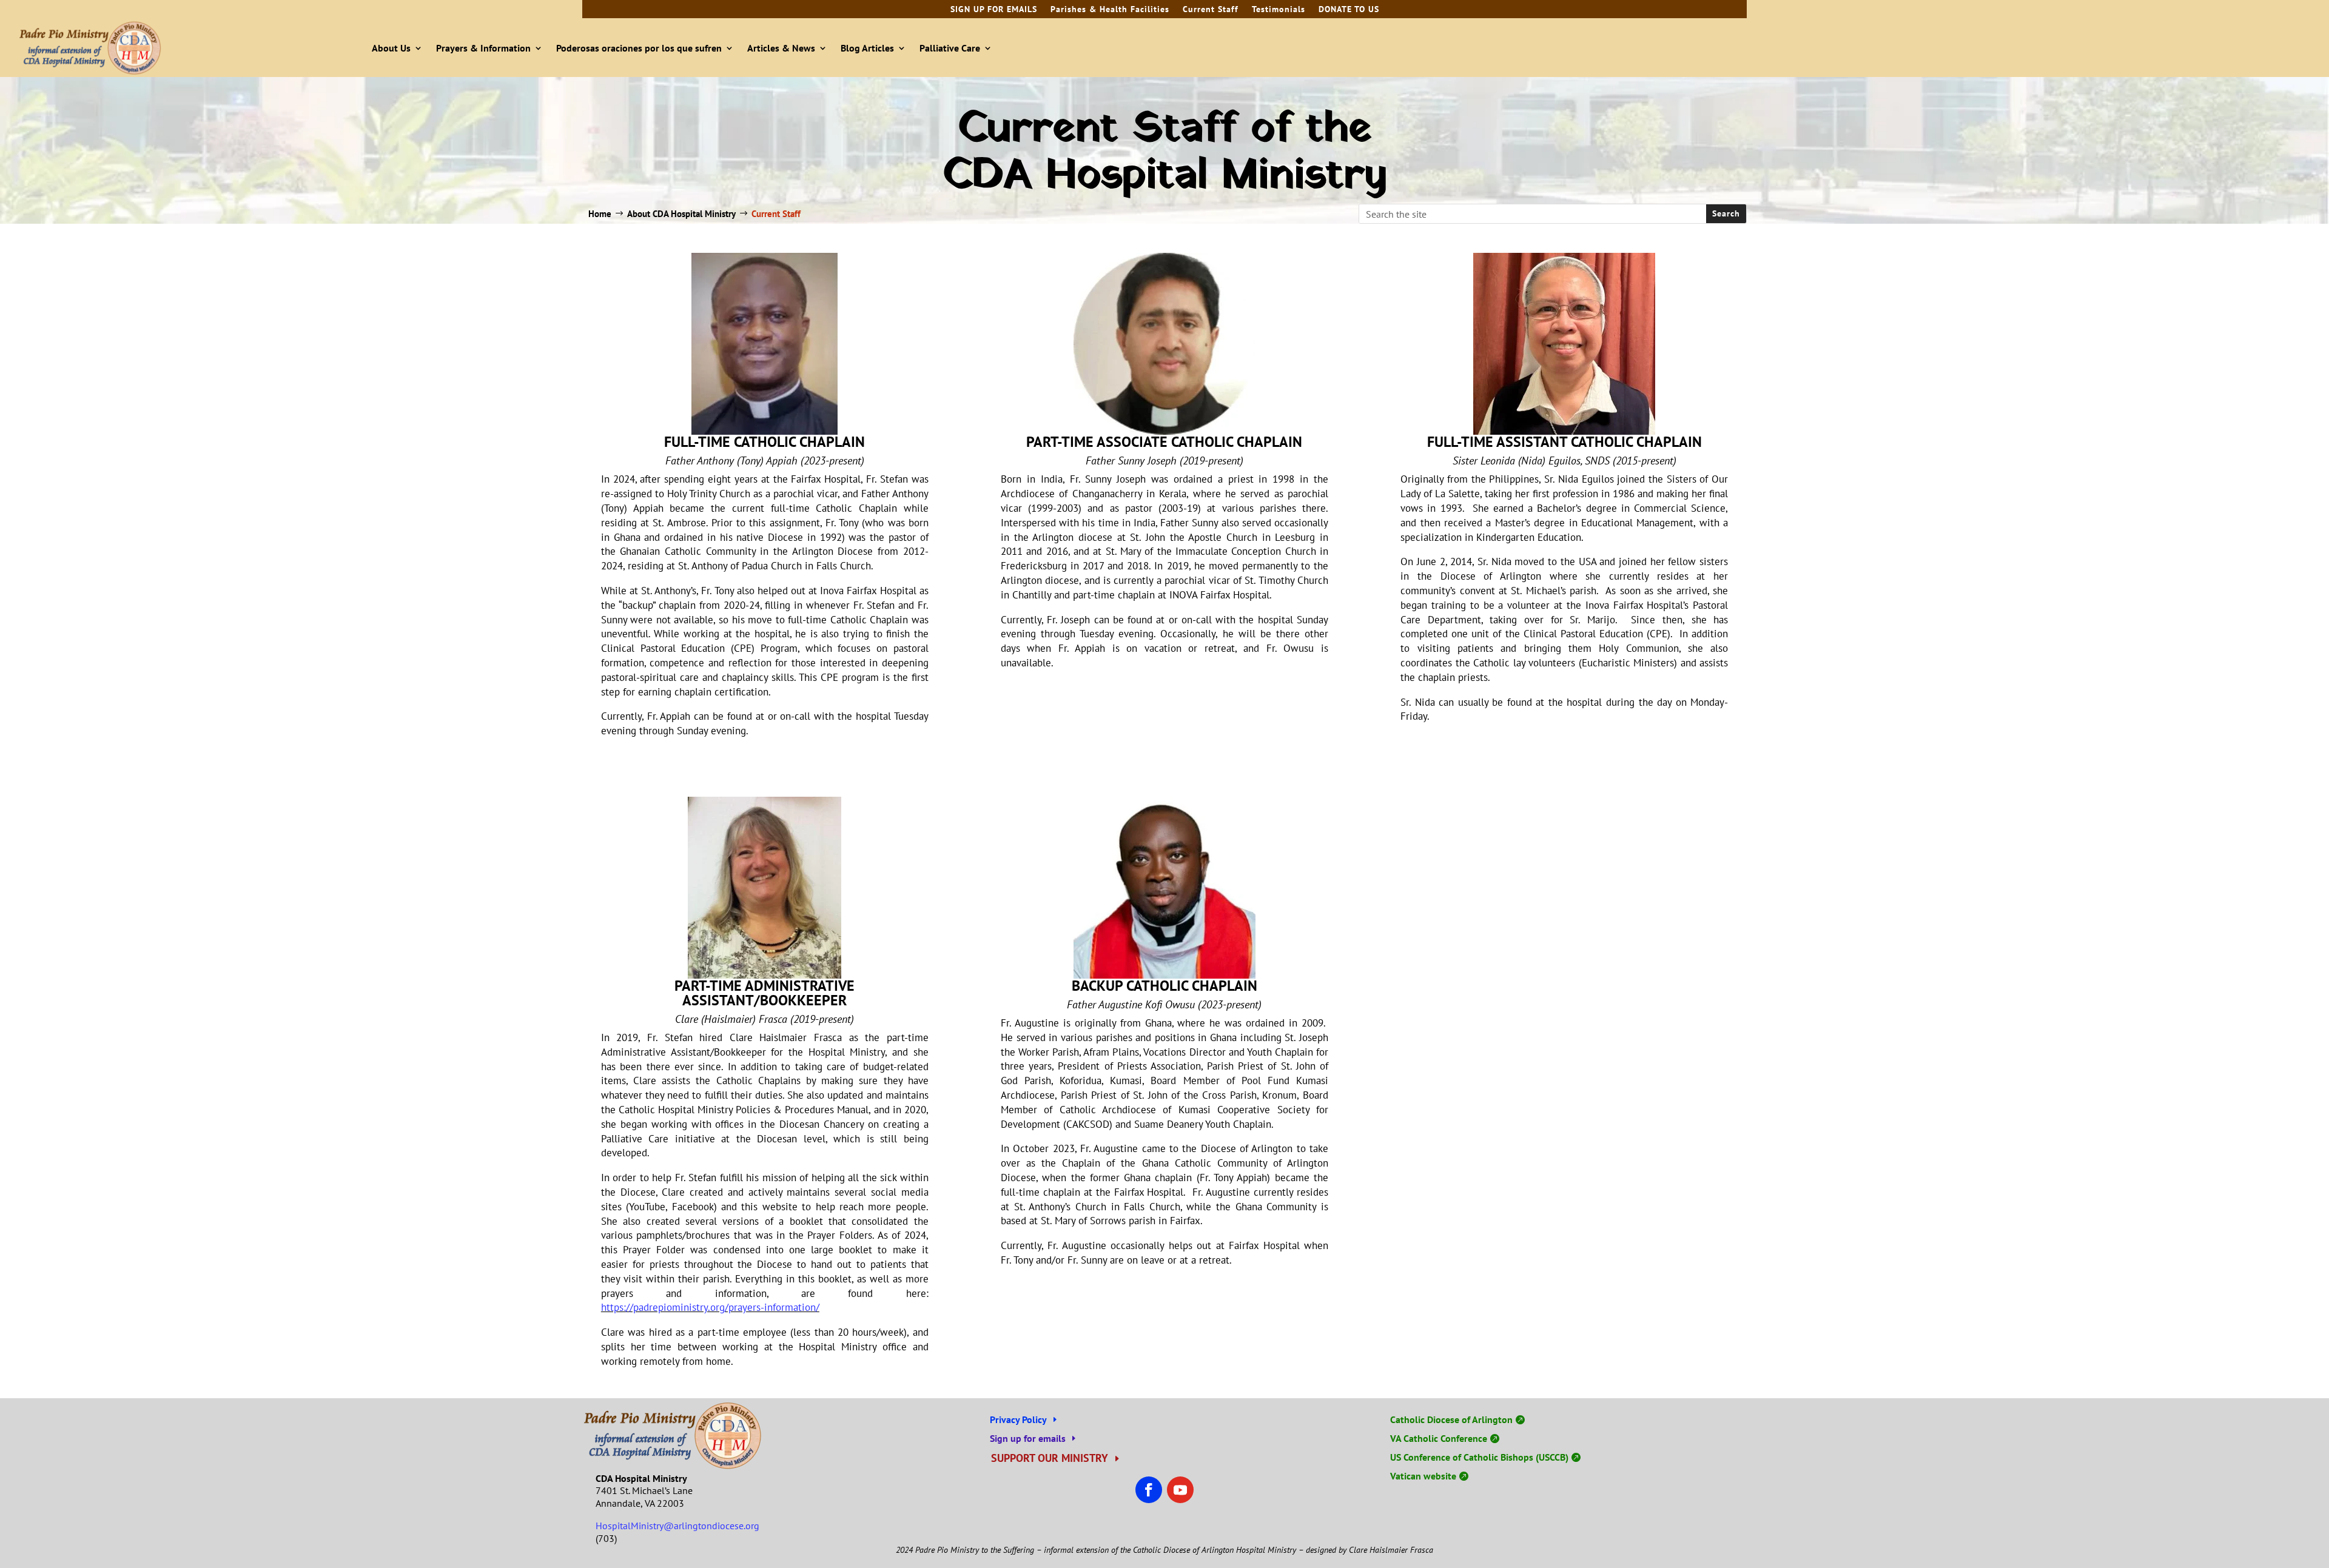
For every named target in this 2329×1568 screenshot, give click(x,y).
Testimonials (1279, 10)
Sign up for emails (1028, 1438)
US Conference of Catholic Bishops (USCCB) (1479, 1457)
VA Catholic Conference (1439, 1438)
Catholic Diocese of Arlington (1451, 1419)
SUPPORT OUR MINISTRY (1050, 1458)
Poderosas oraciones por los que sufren (639, 48)
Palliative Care (950, 48)
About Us (391, 48)
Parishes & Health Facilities (1110, 10)
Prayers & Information (483, 48)
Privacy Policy (1018, 1419)
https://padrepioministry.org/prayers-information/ (710, 1307)
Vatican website (1423, 1476)
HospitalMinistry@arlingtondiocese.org (677, 1526)
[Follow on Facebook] (1149, 1490)
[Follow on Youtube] (1180, 1490)
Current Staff (1211, 10)
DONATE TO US (1349, 10)
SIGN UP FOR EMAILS (994, 10)
